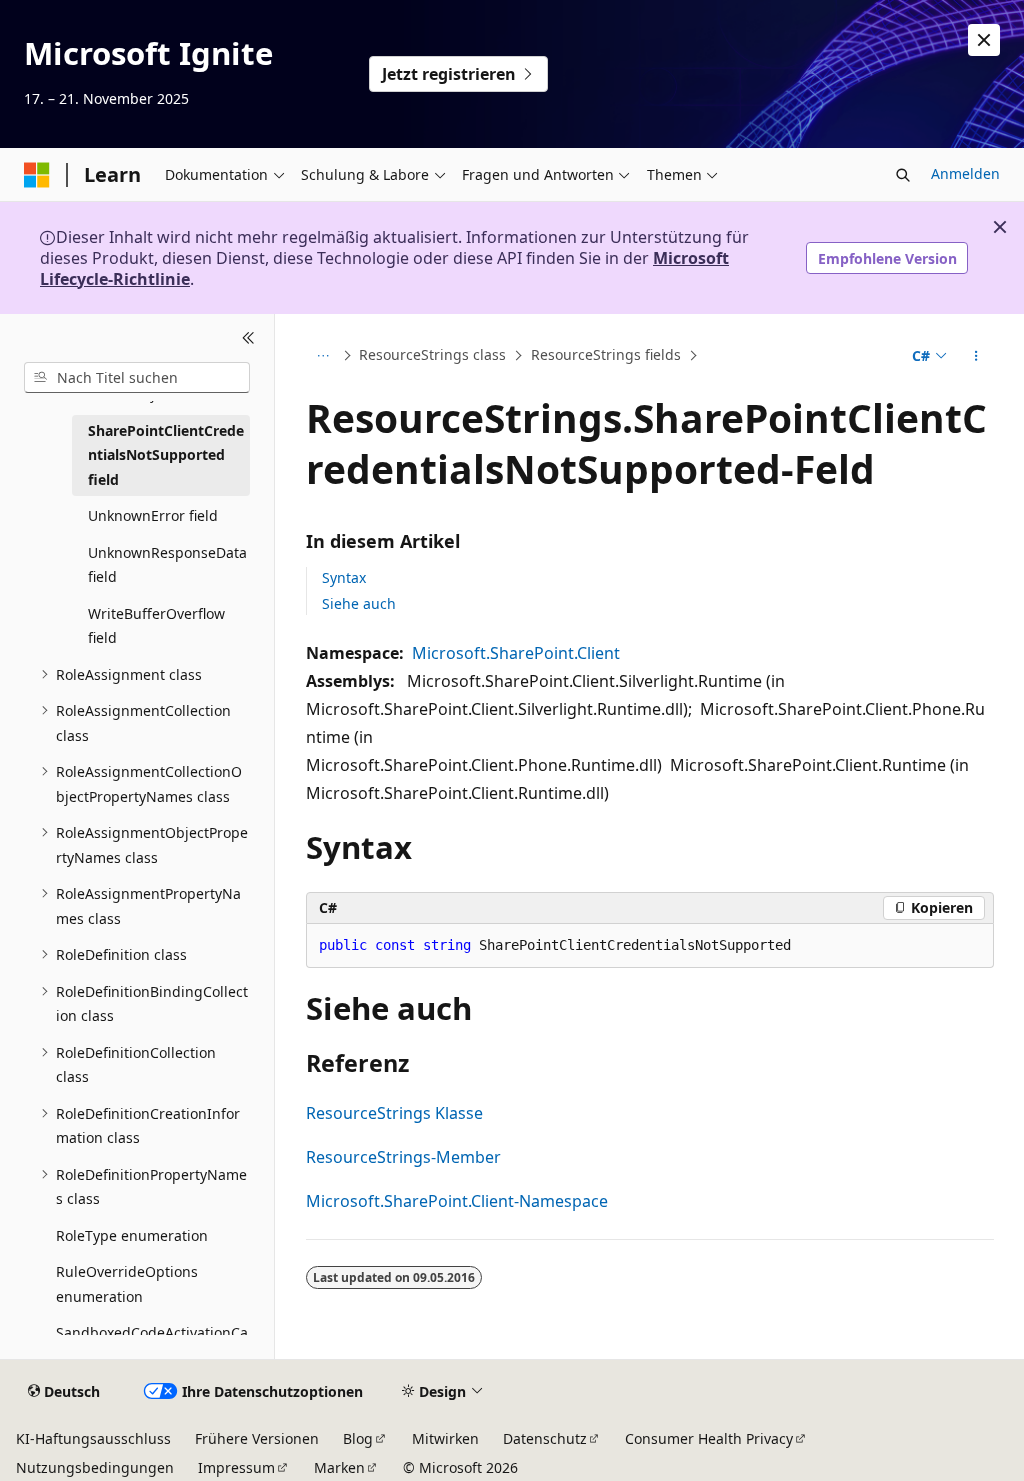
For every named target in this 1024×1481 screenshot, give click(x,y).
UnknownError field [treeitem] (153, 515)
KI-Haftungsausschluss (93, 1438)
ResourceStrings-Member (403, 1157)
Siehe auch (359, 603)
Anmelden (965, 173)
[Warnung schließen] (984, 40)
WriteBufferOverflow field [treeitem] (156, 626)
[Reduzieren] (248, 338)
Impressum (236, 1467)
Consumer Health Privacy (709, 1438)
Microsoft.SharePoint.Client (516, 653)
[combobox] (137, 378)
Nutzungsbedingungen (95, 1467)
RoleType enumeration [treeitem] (132, 1235)
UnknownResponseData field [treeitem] (167, 565)
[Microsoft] (37, 175)
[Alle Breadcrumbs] (323, 356)
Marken (339, 1467)
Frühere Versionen (257, 1438)
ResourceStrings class (432, 355)
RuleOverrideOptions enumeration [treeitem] (127, 1284)
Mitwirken (445, 1438)
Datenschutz (545, 1438)
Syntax (344, 577)
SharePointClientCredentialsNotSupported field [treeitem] (166, 455)
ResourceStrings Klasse (394, 1113)
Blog (358, 1438)
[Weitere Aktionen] (975, 356)
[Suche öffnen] (903, 175)
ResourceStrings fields (606, 355)
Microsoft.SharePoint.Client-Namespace (457, 1201)
